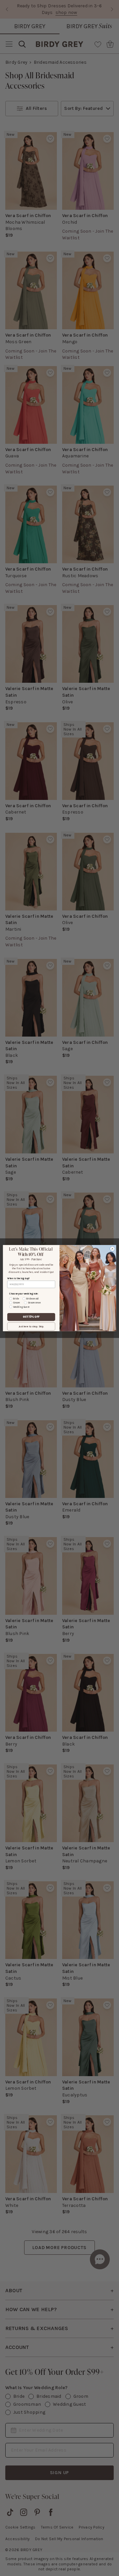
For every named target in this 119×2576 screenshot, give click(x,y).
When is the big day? (19, 1278)
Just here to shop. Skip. (31, 1326)
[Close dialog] (112, 1249)
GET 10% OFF (31, 1317)
